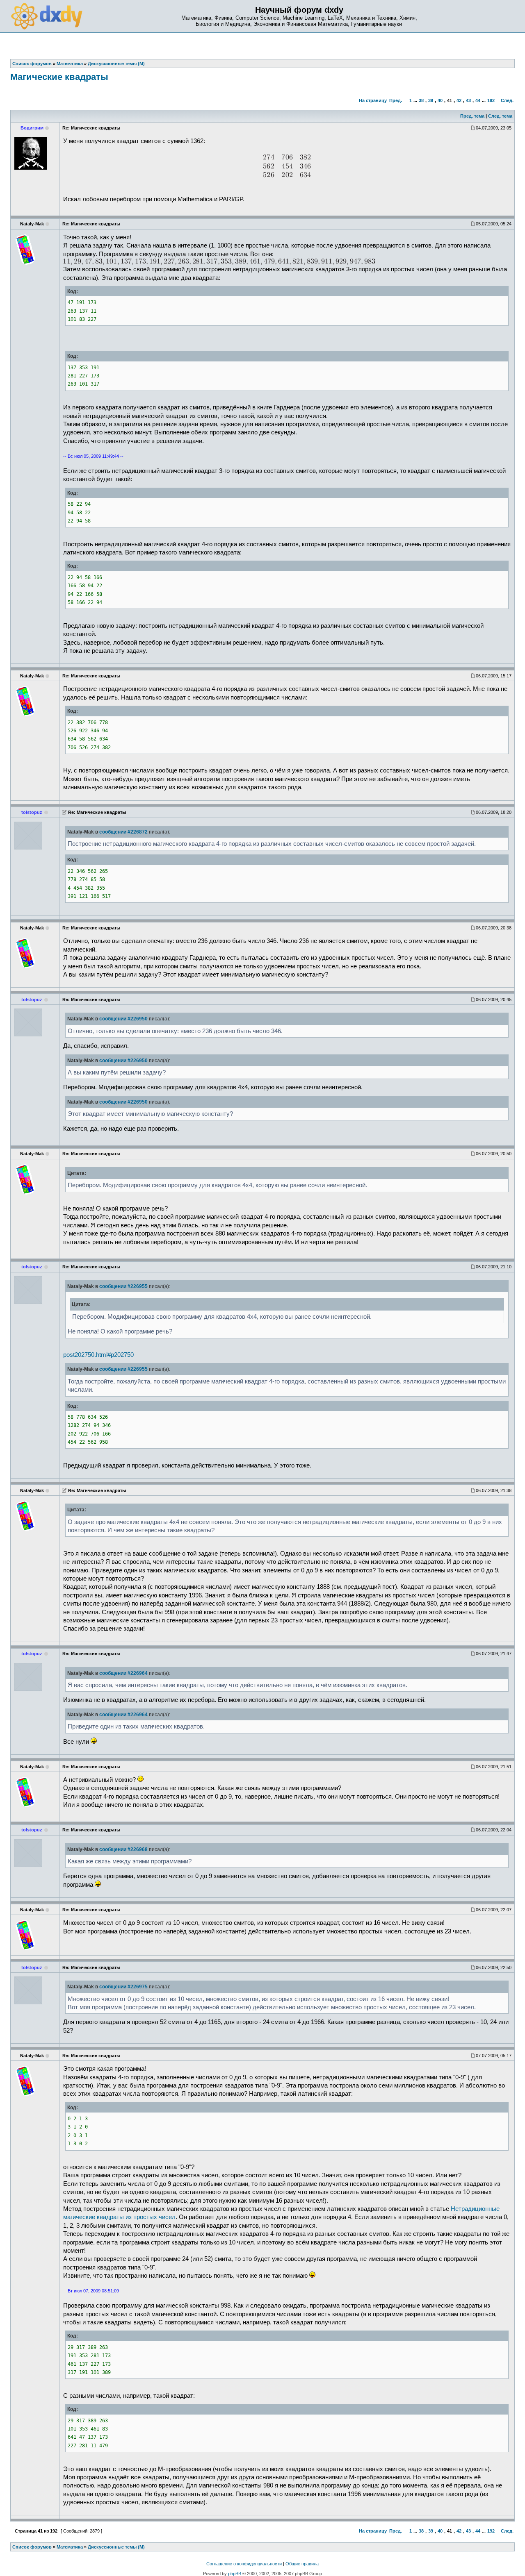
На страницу (373, 100)
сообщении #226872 (123, 832)
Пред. (396, 100)
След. (507, 100)
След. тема (500, 116)
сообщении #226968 (123, 1849)
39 (431, 100)
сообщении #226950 (123, 1019)
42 (459, 100)
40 (440, 100)
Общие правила (302, 2564)
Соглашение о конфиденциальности (244, 2564)
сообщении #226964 (123, 1673)
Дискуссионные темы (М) (116, 2547)
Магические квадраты (59, 77)
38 (421, 100)
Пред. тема (472, 116)
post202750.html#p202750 (98, 1355)
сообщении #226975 (123, 1987)
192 (491, 100)
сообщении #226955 (123, 1286)
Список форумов (32, 2547)
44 (478, 100)
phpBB (235, 2574)
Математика (70, 2547)
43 (468, 100)
